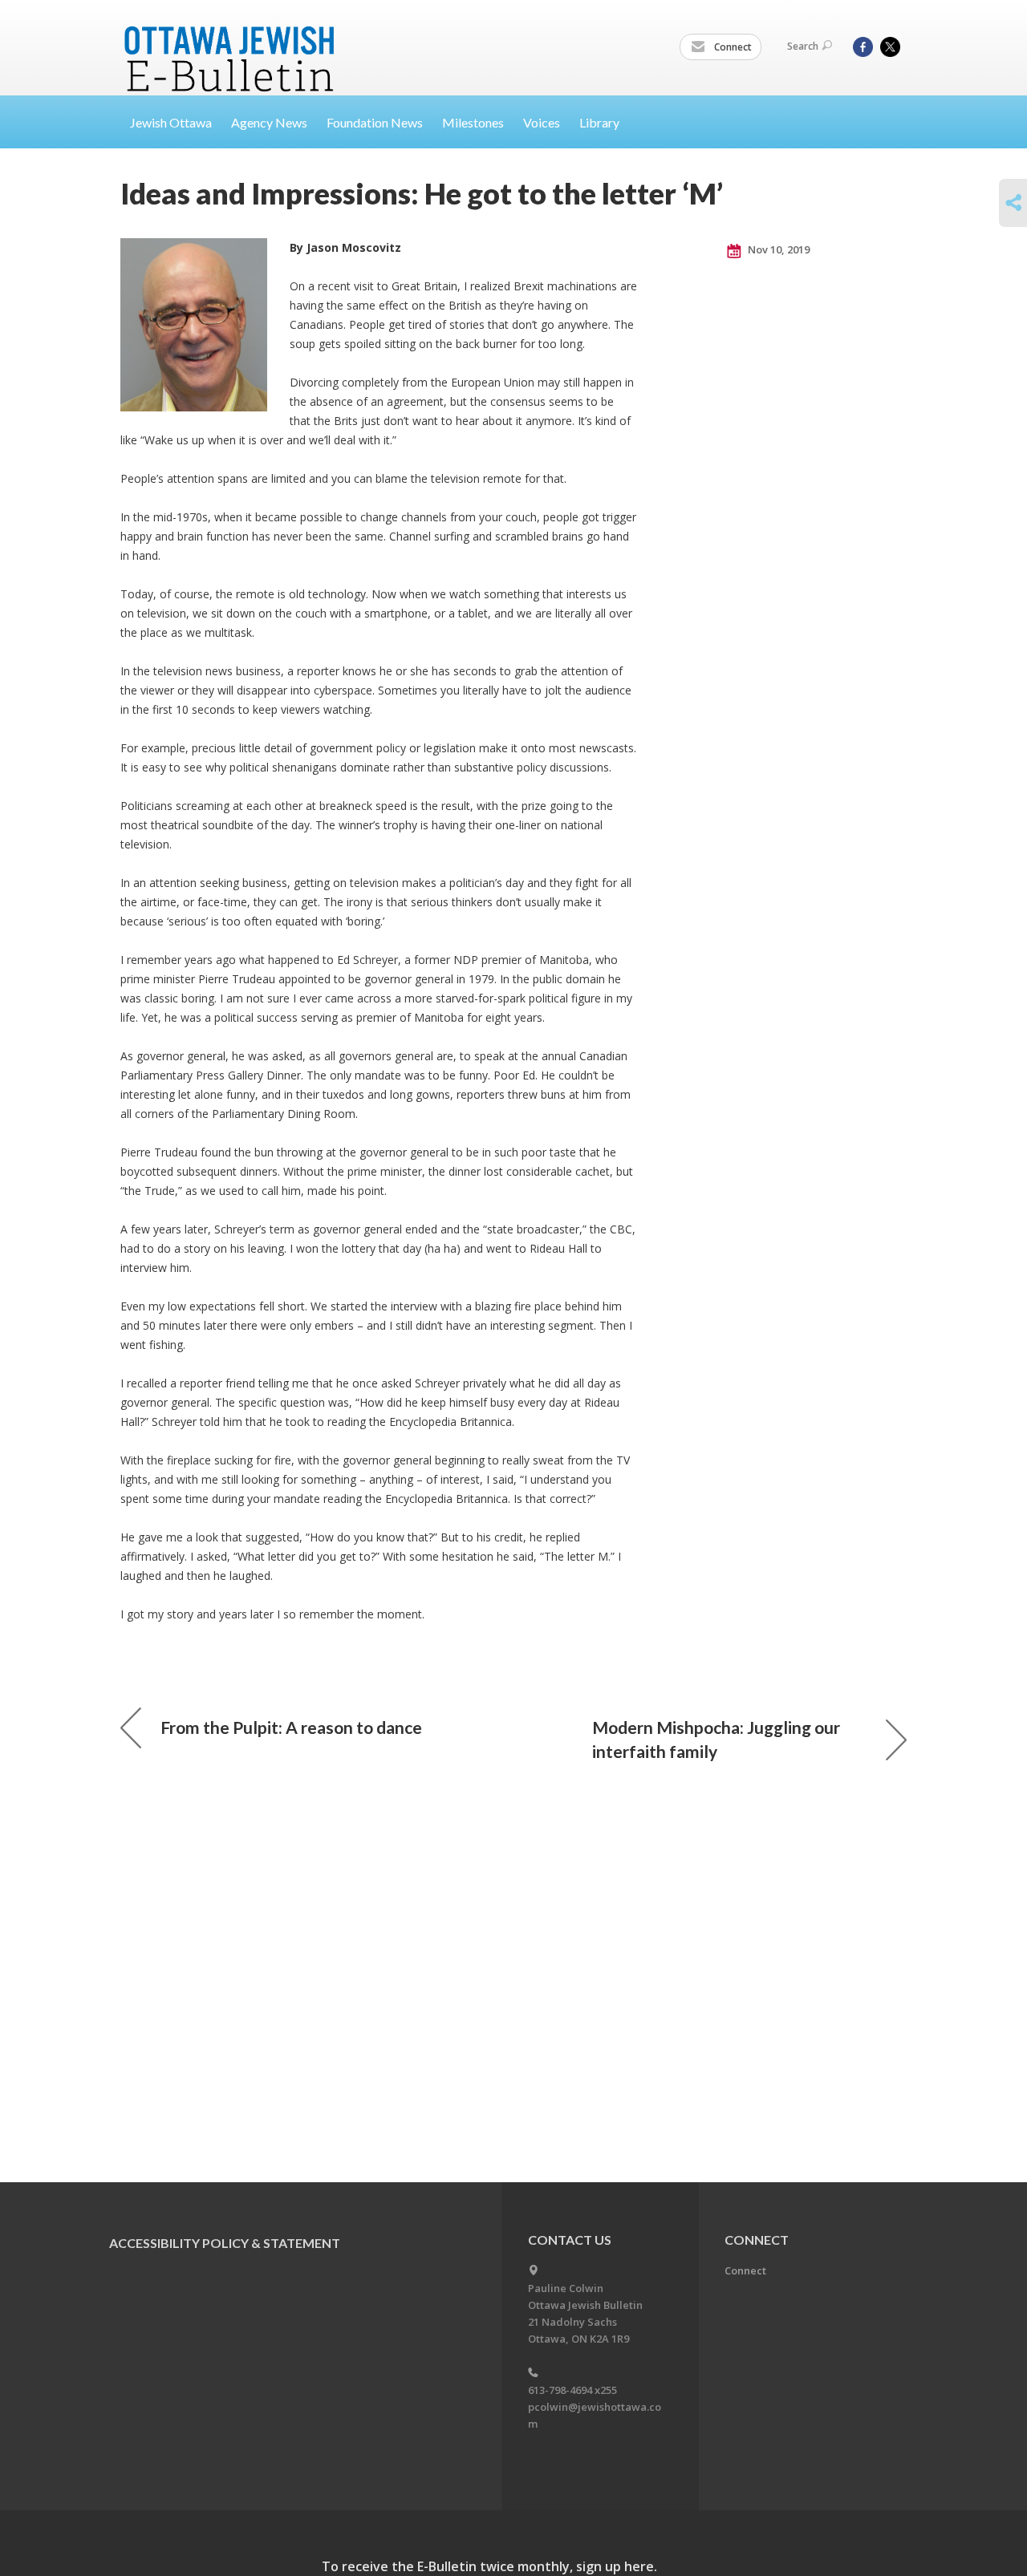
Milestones (473, 122)
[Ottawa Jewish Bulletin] (231, 39)
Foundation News (375, 122)
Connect (732, 47)
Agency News (269, 122)
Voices (542, 122)
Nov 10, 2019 (777, 249)
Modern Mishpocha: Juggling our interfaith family (716, 1739)
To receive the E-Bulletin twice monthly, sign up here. (489, 2566)
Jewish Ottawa (171, 122)
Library (599, 122)
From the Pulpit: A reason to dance (291, 1727)
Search (803, 46)
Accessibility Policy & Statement (225, 2243)
